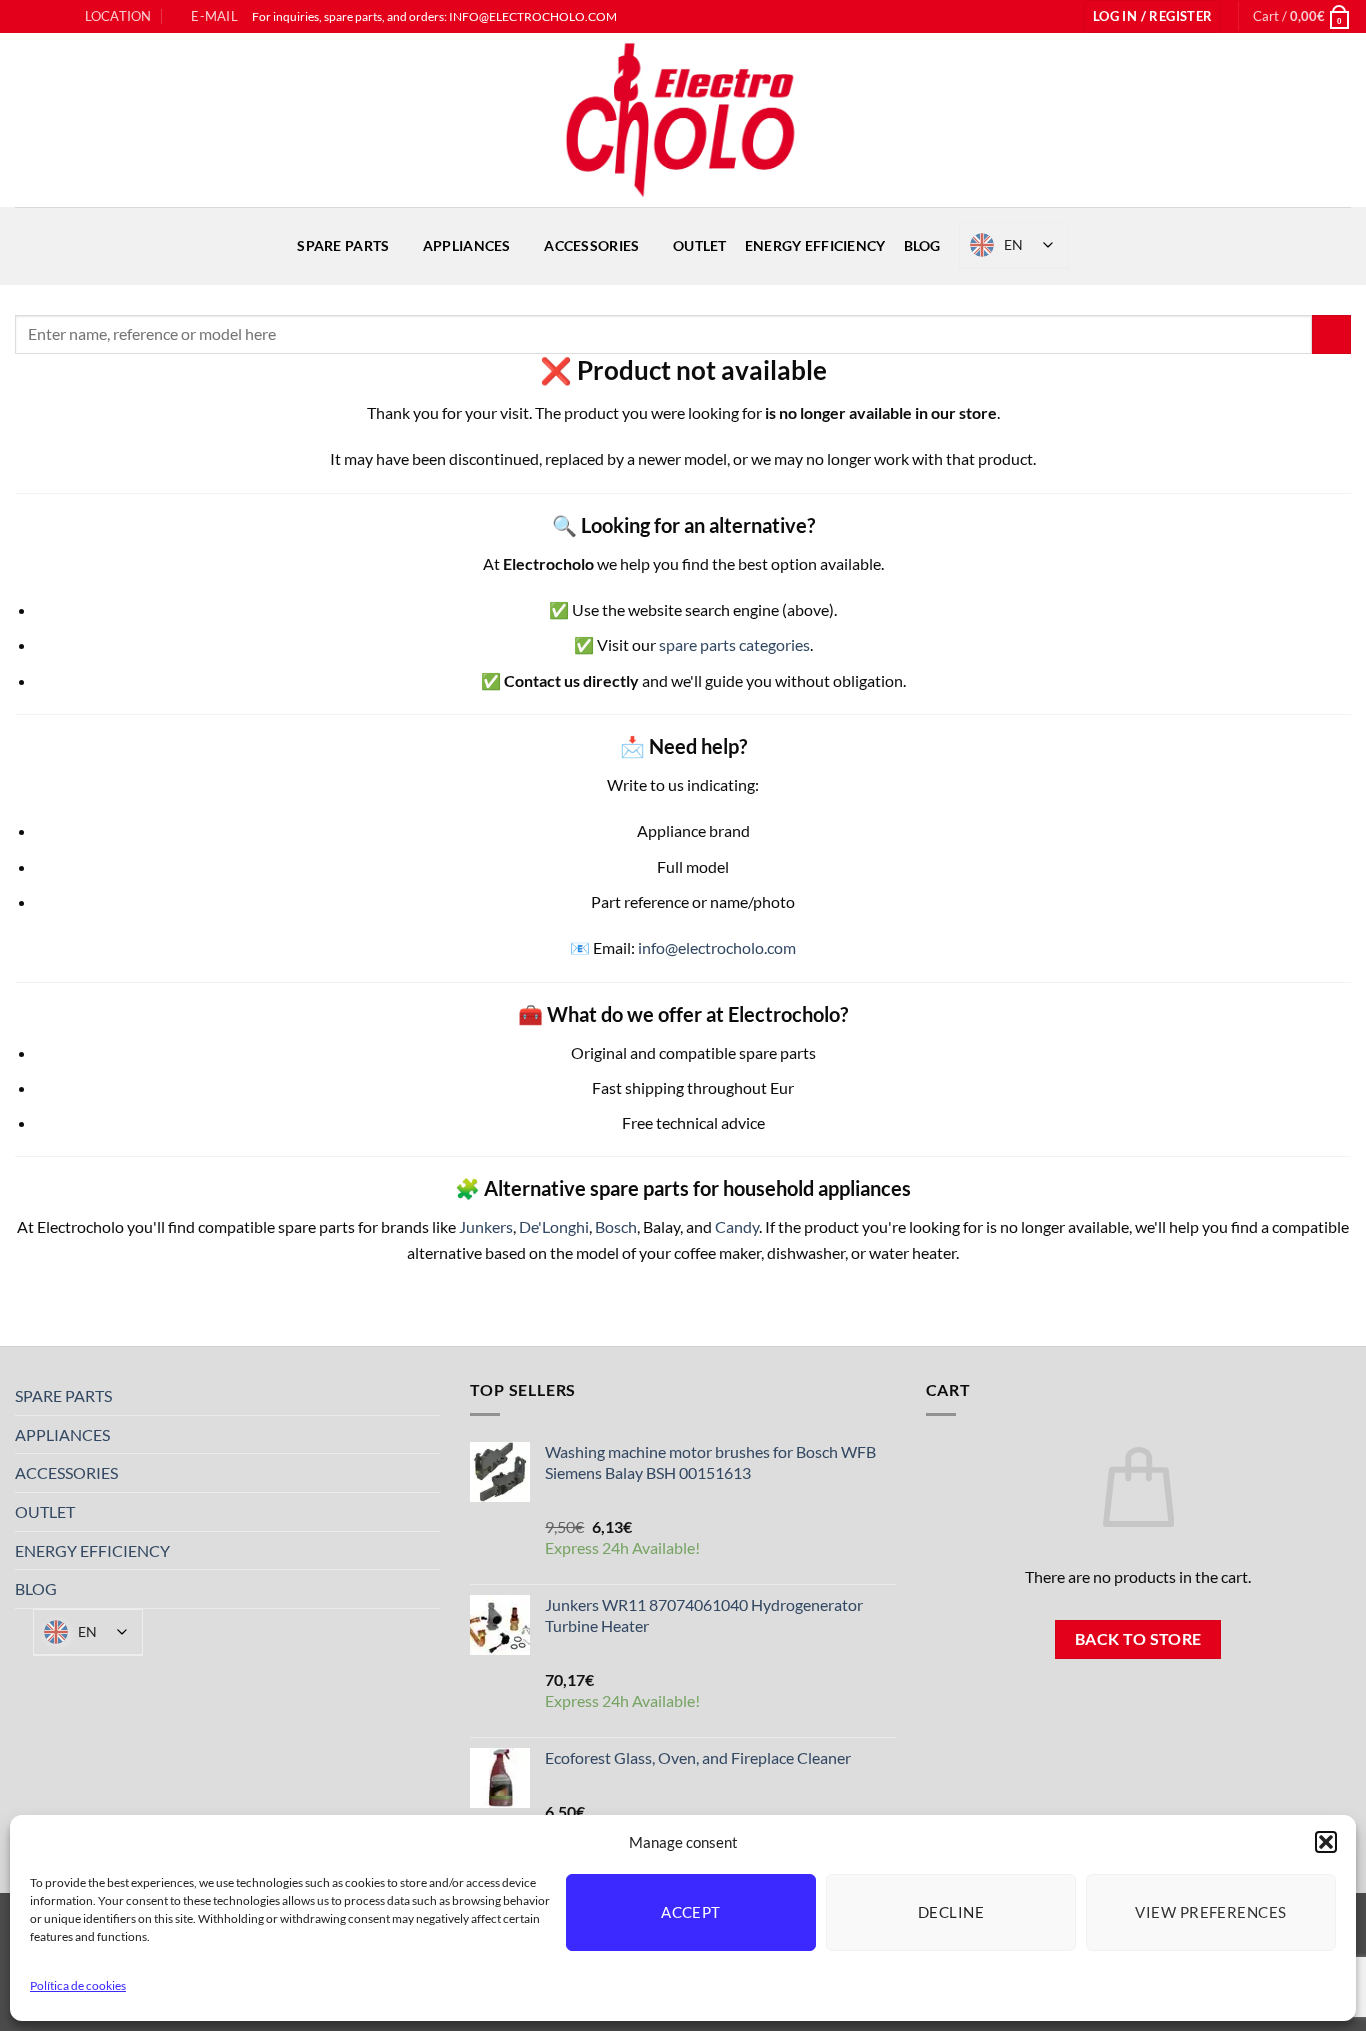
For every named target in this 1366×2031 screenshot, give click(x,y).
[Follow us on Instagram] (44, 17)
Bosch (616, 1226)
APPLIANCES (467, 245)
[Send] (1331, 334)
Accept (691, 1912)
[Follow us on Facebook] (25, 17)
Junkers (486, 1226)
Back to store (1138, 1639)
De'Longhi (554, 1226)
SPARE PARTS (343, 245)
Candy (737, 1226)
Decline (951, 1912)
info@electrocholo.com (717, 947)
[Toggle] (428, 1396)
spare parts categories (734, 644)
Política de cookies (78, 1985)
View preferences (1210, 1912)
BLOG (922, 245)
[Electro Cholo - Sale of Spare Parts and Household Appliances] (683, 120)
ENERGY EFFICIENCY (815, 245)
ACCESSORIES (591, 245)
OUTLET (700, 245)
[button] (1326, 1842)
